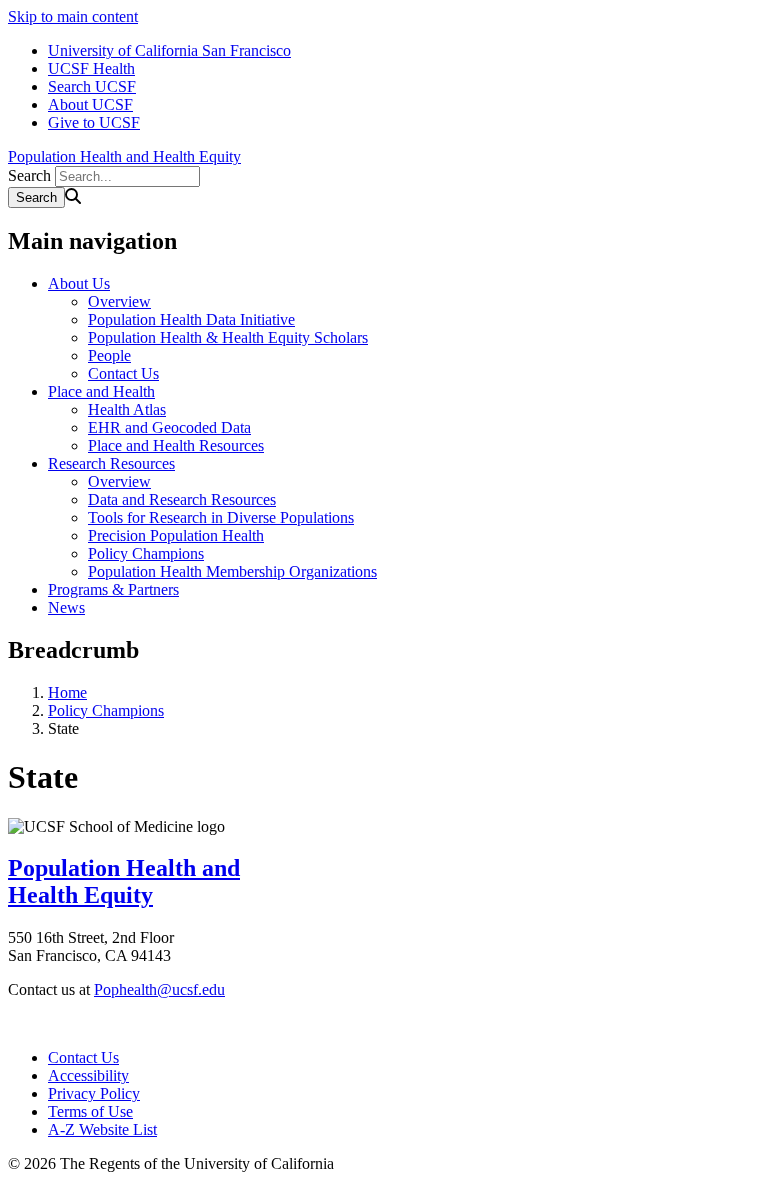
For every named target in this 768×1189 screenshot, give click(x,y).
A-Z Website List (102, 1129)
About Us (79, 283)
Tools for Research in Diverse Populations (221, 517)
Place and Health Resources (176, 445)
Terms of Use (90, 1111)
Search (29, 175)
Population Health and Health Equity (124, 156)
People (109, 355)
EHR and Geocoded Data (169, 427)
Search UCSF (92, 86)
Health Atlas (127, 409)
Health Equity (80, 895)
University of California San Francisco (169, 50)
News (66, 607)
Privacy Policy (94, 1093)
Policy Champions (146, 553)
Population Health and (124, 868)
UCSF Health (91, 68)
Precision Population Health (176, 535)
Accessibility (88, 1075)
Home (67, 692)
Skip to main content (73, 16)
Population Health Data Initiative (191, 319)
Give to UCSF (94, 122)
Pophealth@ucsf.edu (159, 989)
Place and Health (101, 391)
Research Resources (111, 463)
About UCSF (90, 104)
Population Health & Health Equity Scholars (228, 337)
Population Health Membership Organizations (232, 571)
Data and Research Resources (182, 499)
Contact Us (123, 373)
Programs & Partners (113, 589)
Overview (119, 301)
